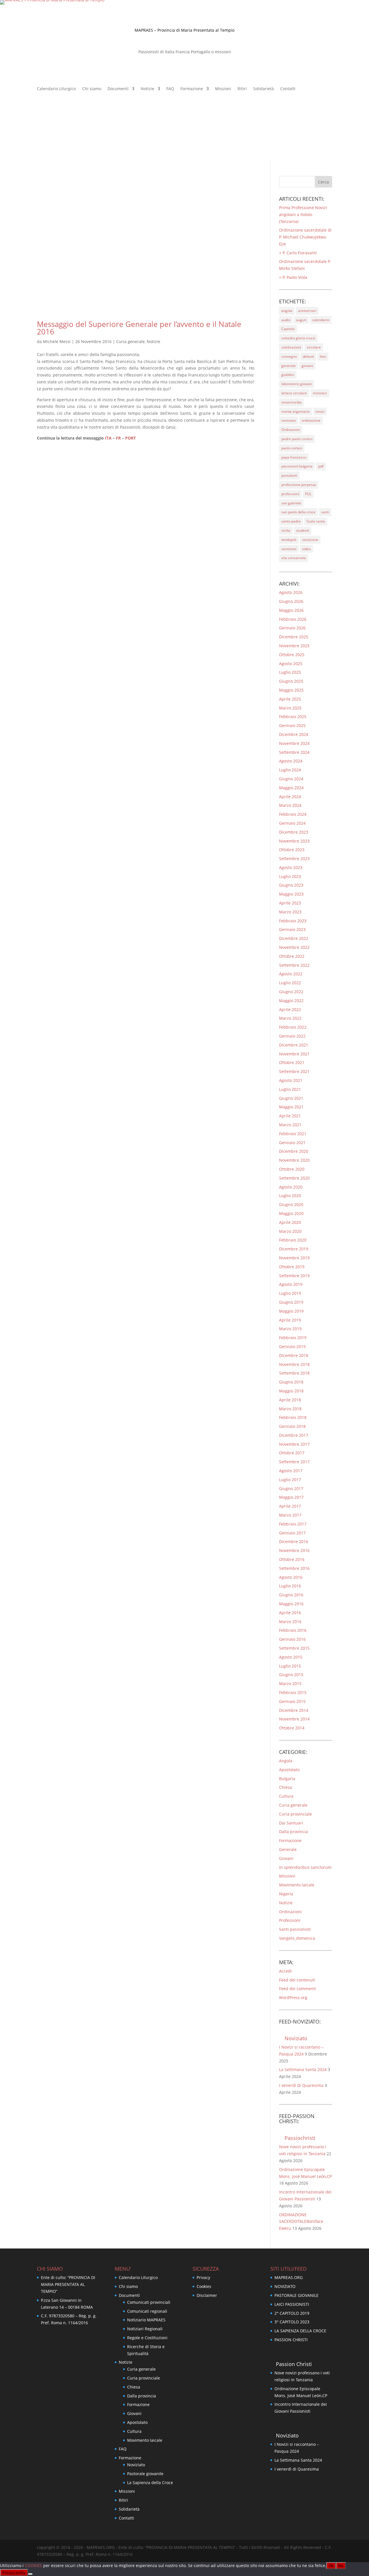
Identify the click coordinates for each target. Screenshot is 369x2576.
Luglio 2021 (290, 1089)
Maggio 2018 (291, 1391)
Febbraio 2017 (293, 1524)
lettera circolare (294, 393)
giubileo (288, 375)
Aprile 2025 (290, 699)
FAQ (170, 89)
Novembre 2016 (294, 1550)
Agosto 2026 (291, 592)
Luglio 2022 (290, 983)
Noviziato (296, 2038)
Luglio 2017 (290, 1480)
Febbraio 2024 (293, 814)
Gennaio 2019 (292, 1346)
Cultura (286, 1796)
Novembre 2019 (294, 1258)
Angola (286, 1761)
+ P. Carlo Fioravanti (298, 253)
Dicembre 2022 (294, 938)
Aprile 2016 (290, 1613)
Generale (288, 1849)
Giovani (286, 1858)
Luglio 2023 (290, 876)
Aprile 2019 (290, 1320)
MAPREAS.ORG (289, 2277)
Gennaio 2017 (292, 1533)
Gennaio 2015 (292, 1701)
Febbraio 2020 (293, 1240)
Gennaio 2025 (292, 725)
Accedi (285, 1971)
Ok (331, 2566)
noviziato (289, 420)
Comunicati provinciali (149, 2302)
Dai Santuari (291, 1823)
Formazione (192, 89)
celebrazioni (291, 347)
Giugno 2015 (291, 1675)
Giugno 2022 (291, 992)
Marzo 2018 (290, 1409)
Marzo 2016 (290, 1622)
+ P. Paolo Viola (293, 277)
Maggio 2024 (291, 788)
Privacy (203, 2277)
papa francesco (294, 457)
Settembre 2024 (294, 752)
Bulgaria (287, 1779)
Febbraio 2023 (293, 921)
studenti (303, 530)
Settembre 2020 (294, 1178)
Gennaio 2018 (292, 1426)
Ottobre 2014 (292, 1728)
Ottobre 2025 (292, 655)
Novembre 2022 (294, 947)
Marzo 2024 (290, 805)
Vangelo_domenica (297, 1938)
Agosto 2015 (291, 1657)
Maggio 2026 (291, 610)
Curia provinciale (295, 1814)
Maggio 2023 (291, 894)
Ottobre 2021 (292, 1062)
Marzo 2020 (290, 1231)
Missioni (223, 89)
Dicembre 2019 (294, 1249)
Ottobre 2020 (292, 1169)
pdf (321, 466)
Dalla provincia (293, 1832)
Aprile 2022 (290, 1009)
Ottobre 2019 (292, 1267)
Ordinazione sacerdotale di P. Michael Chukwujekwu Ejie (305, 237)
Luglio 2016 (290, 1586)
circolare (314, 347)
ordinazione (311, 420)
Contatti (288, 89)
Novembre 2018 (294, 1364)
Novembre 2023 (294, 841)
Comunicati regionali (147, 2311)
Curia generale (130, 341)
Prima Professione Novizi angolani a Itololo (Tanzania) (303, 214)
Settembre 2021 (294, 1071)
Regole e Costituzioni (147, 2338)
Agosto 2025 (291, 664)
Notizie (147, 89)
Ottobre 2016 (292, 1559)
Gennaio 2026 (292, 628)
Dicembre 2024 (294, 734)
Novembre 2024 (294, 743)
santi (325, 512)
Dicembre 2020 (294, 1151)
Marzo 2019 (290, 1329)
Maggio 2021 (291, 1107)
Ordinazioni (291, 430)
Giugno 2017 (291, 1488)
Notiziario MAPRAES (146, 2320)
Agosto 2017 (291, 1471)
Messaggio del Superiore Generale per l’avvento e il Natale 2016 (139, 328)
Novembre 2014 (294, 1719)
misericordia (291, 402)
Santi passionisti (295, 1929)
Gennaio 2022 (292, 1036)
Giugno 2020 (291, 1204)
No (341, 2566)
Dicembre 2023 (294, 832)
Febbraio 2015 (293, 1692)
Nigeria (286, 1894)
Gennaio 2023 (292, 929)
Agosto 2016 (291, 1577)
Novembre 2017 (294, 1444)
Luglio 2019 (290, 1293)
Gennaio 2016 (292, 1639)
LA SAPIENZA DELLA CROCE (300, 2331)
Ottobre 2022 (292, 956)
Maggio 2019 (291, 1311)
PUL (308, 494)
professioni (290, 494)
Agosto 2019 (291, 1284)
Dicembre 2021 (294, 1045)
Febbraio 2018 (293, 1417)
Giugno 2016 (291, 1595)
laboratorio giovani (296, 384)
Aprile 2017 (290, 1506)
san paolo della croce (298, 512)
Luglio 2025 (290, 672)
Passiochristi (300, 2138)
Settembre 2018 (294, 1373)
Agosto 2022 (291, 974)
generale (289, 366)
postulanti (289, 475)
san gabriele (291, 503)
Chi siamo (92, 89)
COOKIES (34, 2565)
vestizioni (289, 549)
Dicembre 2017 (294, 1435)
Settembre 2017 (294, 1462)
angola (287, 311)
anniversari (307, 311)
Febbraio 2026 (293, 619)
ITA (108, 438)
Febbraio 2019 (293, 1338)
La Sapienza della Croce (150, 2483)
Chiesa (286, 1787)
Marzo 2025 (290, 708)
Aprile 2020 (290, 1222)
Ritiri (242, 89)
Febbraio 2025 (293, 717)
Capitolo (288, 329)
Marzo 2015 (290, 1683)
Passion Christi (294, 2364)
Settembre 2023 (294, 859)
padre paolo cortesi (297, 439)
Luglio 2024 (290, 770)
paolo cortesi (292, 448)
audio (286, 320)
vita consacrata (294, 558)
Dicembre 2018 (294, 1355)
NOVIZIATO (285, 2286)
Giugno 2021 (291, 1098)
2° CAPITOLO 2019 (292, 2313)
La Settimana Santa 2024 (303, 2069)
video (306, 549)
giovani (307, 366)
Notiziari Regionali (145, 2329)
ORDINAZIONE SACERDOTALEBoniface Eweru (301, 2222)
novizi (320, 411)
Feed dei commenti (298, 1989)
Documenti (118, 89)
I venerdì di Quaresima (301, 2085)
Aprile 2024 (290, 797)
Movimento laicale (297, 1885)
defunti (308, 356)
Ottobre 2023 (292, 850)
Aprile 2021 (290, 1116)
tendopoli (289, 540)
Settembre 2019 (294, 1276)
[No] (30, 2574)
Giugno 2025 (291, 681)
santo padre (291, 521)
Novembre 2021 (294, 1054)
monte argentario (295, 411)
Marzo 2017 (290, 1515)
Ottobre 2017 (292, 1453)
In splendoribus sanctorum (305, 1867)
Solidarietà (263, 89)
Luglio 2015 (290, 1666)
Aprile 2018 (290, 1400)
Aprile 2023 (290, 903)
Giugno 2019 (291, 1302)
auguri (301, 320)
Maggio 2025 (291, 690)
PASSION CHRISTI (291, 2340)
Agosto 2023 (291, 867)
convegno (289, 356)
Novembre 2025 (294, 646)
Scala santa (316, 521)
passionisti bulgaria (297, 466)
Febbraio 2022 (293, 1027)
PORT (130, 438)
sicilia (286, 530)
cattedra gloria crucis (298, 338)
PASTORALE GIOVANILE (296, 2295)
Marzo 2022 (290, 1018)
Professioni (290, 1920)
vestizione (310, 540)
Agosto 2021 (291, 1080)
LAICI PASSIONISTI (292, 2304)
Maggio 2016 (291, 1604)
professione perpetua (299, 485)
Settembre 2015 (294, 1648)
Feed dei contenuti (297, 1980)
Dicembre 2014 (294, 1710)
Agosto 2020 (291, 1187)
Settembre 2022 (294, 965)
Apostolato (289, 1770)
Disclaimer (207, 2295)
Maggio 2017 (291, 1497)
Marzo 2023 (290, 912)
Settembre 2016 (294, 1568)
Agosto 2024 (291, 761)
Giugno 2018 (291, 1382)
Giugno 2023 (291, 885)
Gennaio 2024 (292, 823)
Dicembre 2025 (294, 637)
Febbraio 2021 (293, 1134)
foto (323, 356)
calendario (321, 320)
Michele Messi (57, 341)
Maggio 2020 (291, 1213)
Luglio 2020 (290, 1196)
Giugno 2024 (291, 779)
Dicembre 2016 (294, 1541)
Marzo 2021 (290, 1125)
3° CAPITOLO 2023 (292, 2322)
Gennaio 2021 (292, 1143)
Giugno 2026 (291, 601)
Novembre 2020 (294, 1160)
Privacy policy (14, 2573)
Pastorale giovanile (145, 2474)
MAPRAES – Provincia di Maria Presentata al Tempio (184, 30)
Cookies (204, 2286)
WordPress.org (293, 1997)
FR (118, 438)
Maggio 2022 (291, 1001)
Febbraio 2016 (293, 1630)
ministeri (320, 393)
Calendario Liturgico (56, 89)
